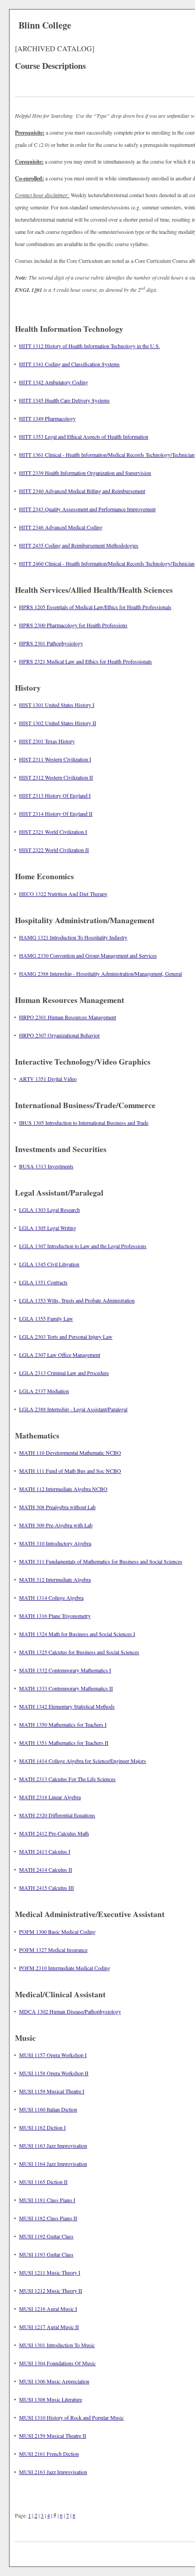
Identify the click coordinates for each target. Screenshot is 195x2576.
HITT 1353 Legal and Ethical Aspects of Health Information (84, 436)
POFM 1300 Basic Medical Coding (57, 1932)
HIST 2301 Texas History (47, 741)
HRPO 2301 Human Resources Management (68, 1017)
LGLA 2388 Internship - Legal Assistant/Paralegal (73, 1409)
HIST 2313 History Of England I (55, 795)
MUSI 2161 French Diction (49, 2454)
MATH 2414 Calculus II (46, 1869)
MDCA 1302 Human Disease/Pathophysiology (70, 2011)
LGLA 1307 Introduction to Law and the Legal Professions (83, 1246)
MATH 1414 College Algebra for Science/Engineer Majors (83, 1761)
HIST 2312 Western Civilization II (56, 777)
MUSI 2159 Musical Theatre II (53, 2436)
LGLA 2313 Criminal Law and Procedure (64, 1373)
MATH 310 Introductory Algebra (55, 1543)
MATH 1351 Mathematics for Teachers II (64, 1743)
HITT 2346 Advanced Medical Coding (61, 527)
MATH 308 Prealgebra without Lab (57, 1507)
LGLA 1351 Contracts (43, 1282)
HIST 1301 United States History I (57, 705)
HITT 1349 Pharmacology (47, 418)
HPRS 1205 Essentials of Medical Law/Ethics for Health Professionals (95, 607)
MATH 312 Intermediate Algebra (55, 1579)
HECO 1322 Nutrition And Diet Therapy (63, 894)
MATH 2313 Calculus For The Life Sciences (67, 1779)
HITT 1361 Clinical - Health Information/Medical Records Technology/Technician (107, 455)
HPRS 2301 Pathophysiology (51, 643)
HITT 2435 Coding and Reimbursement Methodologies (79, 545)
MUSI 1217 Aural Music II (49, 2327)
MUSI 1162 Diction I (42, 2127)
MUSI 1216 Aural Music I (48, 2309)
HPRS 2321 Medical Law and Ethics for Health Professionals (85, 661)
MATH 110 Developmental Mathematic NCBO (70, 1453)
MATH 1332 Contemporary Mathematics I (65, 1670)
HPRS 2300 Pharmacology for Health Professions (73, 625)
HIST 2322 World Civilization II (54, 850)
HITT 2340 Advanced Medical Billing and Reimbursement (82, 491)
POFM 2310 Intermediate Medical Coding (65, 1968)
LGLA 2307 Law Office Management (60, 1355)
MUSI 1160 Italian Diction (48, 2109)
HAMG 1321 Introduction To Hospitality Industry (73, 937)
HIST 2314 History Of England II (56, 813)
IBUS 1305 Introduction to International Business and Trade (84, 1123)
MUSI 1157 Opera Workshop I (53, 2055)
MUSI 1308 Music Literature (51, 2399)
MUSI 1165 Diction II (43, 2182)
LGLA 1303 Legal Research (49, 1210)
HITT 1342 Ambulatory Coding (54, 382)
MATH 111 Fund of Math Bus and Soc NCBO (70, 1471)
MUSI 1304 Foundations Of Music (57, 2363)
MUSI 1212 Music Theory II (51, 2290)
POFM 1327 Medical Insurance (53, 1950)
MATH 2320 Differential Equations (57, 1815)
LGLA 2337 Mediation (44, 1391)
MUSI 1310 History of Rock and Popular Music (71, 2417)
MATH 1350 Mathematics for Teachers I (63, 1724)
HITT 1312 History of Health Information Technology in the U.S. (90, 346)
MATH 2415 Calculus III (46, 1888)
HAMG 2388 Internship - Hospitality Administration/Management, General (100, 973)
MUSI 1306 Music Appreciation (54, 2381)
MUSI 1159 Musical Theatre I (52, 2091)
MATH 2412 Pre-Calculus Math (54, 1833)
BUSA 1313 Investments (46, 1166)
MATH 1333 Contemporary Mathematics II (66, 1688)
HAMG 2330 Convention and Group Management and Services (88, 955)
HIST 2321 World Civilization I (53, 832)
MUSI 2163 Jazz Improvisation (53, 2472)
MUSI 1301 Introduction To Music (57, 2345)
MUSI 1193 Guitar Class (46, 2254)
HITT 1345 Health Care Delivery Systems (64, 400)
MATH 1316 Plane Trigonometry (55, 1616)
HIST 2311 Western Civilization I (55, 759)
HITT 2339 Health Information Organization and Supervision (85, 473)
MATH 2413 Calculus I (45, 1851)
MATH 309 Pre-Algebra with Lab (56, 1525)
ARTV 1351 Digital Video (48, 1079)
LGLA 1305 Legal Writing (48, 1228)
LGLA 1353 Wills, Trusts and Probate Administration (77, 1300)
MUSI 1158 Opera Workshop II (54, 2073)
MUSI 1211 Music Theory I (50, 2272)
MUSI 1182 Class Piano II (48, 2218)
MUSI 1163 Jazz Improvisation (53, 2145)
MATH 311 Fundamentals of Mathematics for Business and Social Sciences (101, 1561)
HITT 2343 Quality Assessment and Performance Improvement (87, 509)
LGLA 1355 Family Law (46, 1318)
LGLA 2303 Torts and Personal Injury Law (66, 1336)
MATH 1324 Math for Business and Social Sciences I (77, 1634)
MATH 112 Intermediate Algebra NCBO (63, 1489)
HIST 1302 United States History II (58, 723)
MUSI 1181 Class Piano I (47, 2200)
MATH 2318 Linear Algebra (50, 1797)
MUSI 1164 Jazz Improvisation (53, 2164)
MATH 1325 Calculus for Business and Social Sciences (79, 1652)
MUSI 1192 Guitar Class (46, 2236)
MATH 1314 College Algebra (51, 1598)
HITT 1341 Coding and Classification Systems (69, 364)
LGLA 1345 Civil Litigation (49, 1264)
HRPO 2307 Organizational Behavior (59, 1035)
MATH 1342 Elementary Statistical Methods (67, 1706)
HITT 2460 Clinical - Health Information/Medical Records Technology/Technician (107, 563)
